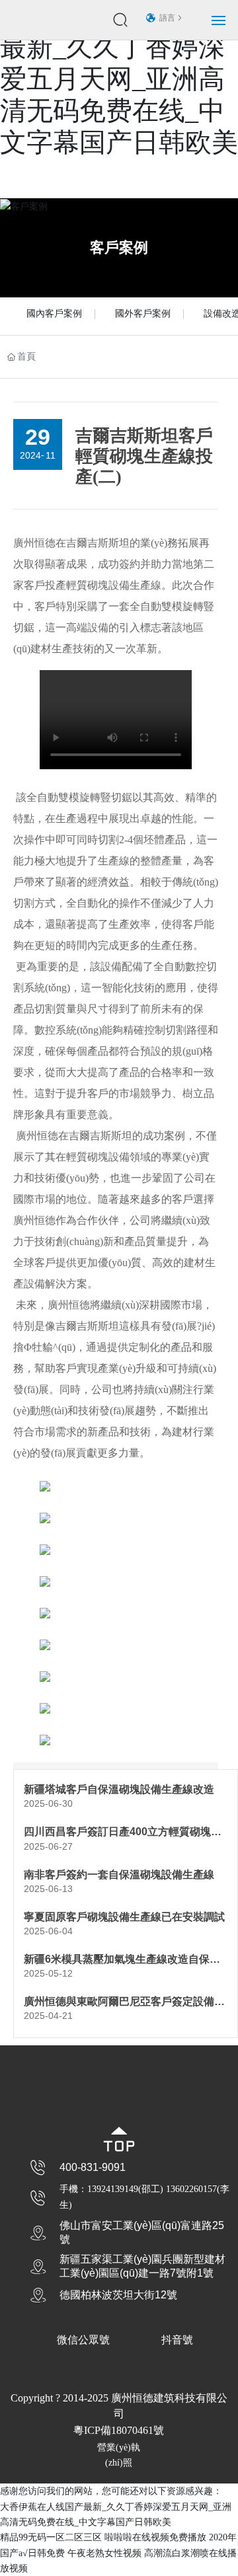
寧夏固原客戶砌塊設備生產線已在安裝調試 (124, 1917)
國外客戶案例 (143, 314)
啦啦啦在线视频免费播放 (155, 2537)
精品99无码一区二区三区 (51, 2537)
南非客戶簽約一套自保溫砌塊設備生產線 (119, 1875)
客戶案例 (119, 247)
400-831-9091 (93, 2167)
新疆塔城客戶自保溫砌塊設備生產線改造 (119, 1789)
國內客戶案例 (54, 314)
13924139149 (113, 2189)
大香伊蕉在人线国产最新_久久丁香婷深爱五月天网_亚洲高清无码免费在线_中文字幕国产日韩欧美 (119, 79)
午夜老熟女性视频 (104, 2553)
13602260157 (191, 2189)
